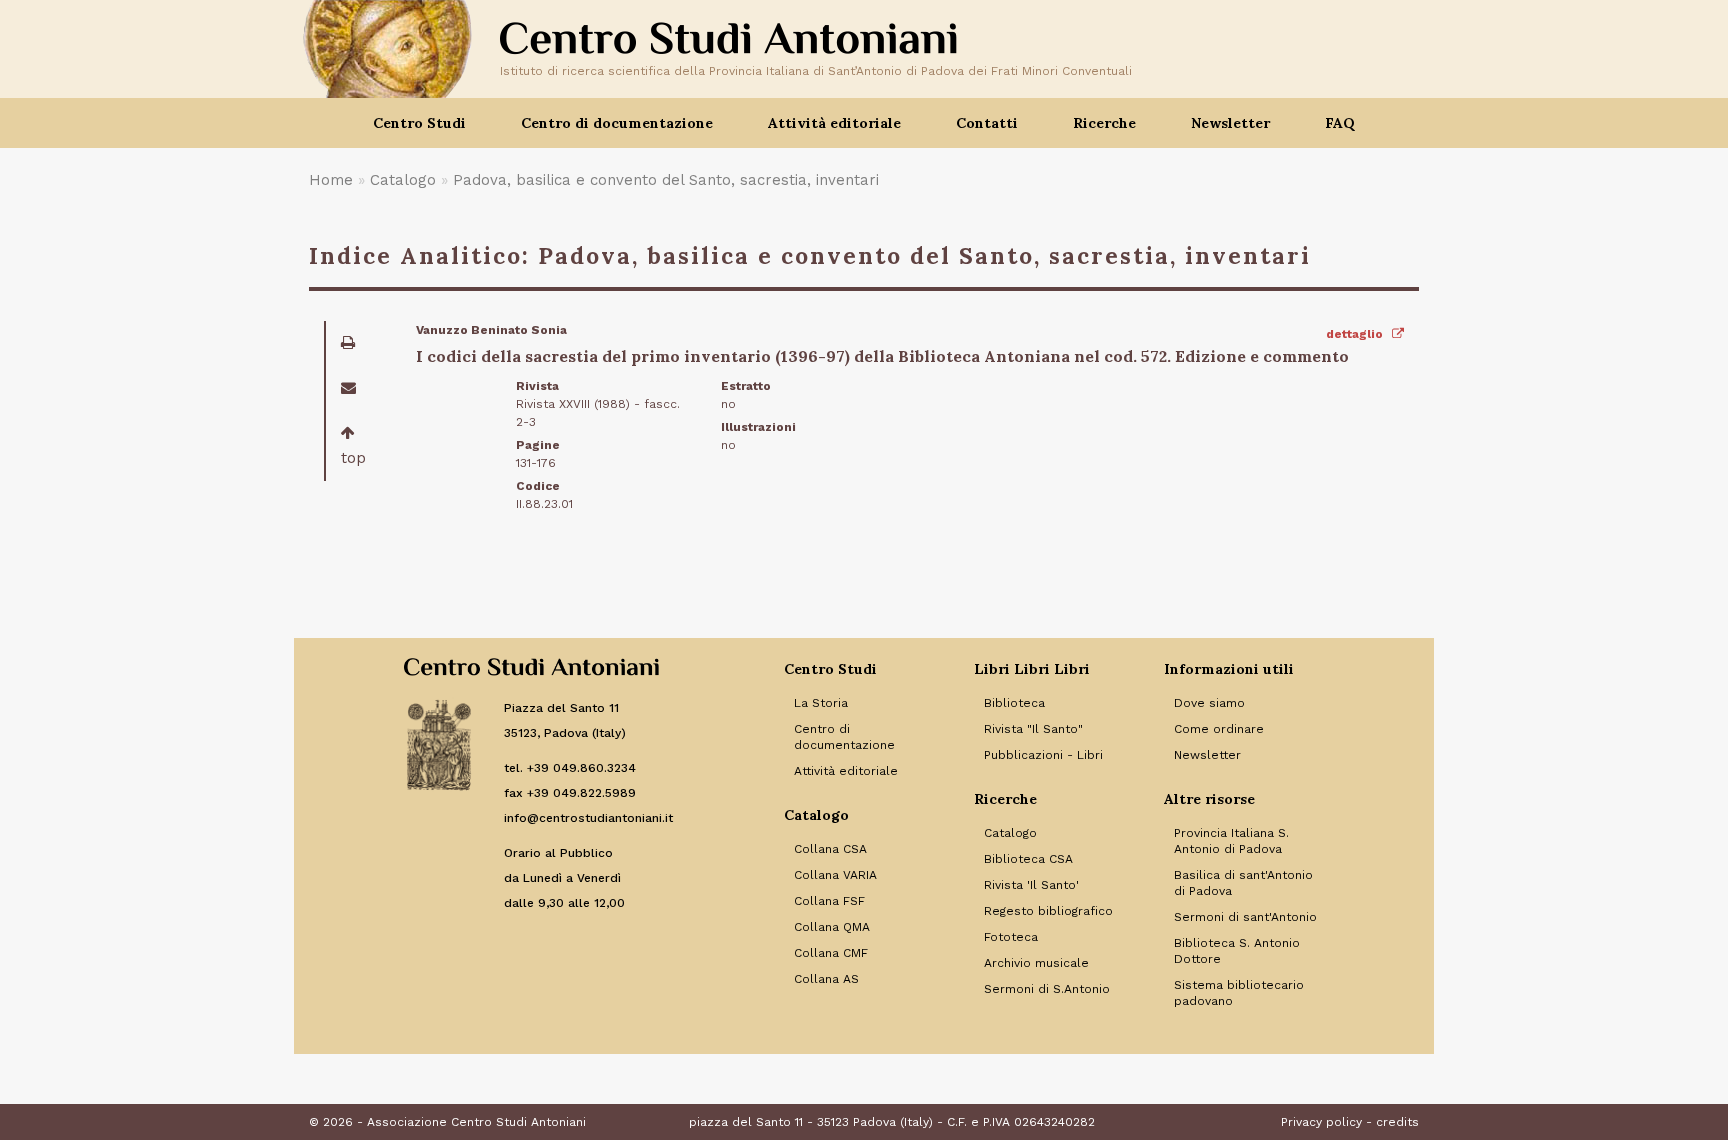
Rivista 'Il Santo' (1031, 885)
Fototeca (1011, 937)
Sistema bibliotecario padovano (1239, 993)
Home (331, 180)
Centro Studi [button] (419, 123)
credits (1397, 1122)
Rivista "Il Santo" (1033, 729)
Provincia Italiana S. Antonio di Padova (1231, 841)
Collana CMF (831, 953)
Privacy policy (1321, 1122)
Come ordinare (1219, 729)
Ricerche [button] (1104, 123)
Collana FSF (829, 901)
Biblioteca (1014, 703)
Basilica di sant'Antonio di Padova (1243, 883)
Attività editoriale (846, 771)
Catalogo (403, 180)
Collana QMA (832, 927)
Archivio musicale (1036, 963)
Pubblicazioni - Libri (1043, 755)
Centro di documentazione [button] (617, 123)
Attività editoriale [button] (834, 123)
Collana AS (826, 979)
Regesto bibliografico (1048, 911)
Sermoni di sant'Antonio (1245, 917)
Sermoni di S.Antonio (1047, 989)
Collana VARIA (835, 875)
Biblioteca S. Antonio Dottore (1237, 951)
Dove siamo (1209, 703)
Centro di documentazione (844, 737)
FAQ (1340, 123)
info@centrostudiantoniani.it (588, 818)
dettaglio (1356, 334)
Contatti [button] (987, 123)
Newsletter (1230, 123)
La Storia (821, 703)
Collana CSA (830, 849)
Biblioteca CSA (1028, 859)
